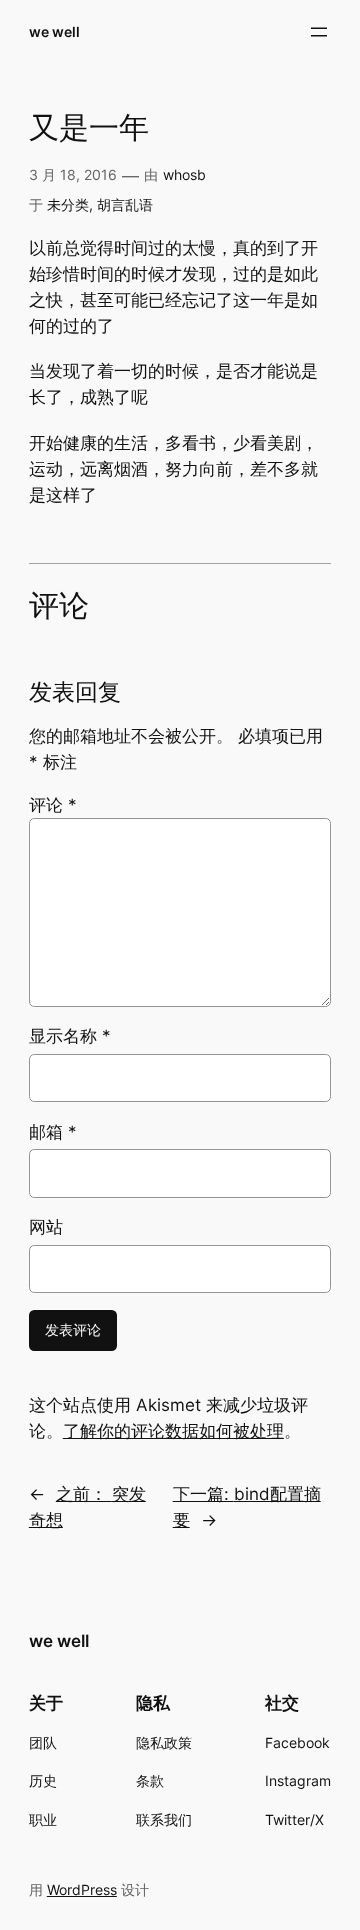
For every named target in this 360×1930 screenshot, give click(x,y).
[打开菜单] (319, 32)
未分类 (68, 204)
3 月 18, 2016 (73, 174)
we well (54, 31)
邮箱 (53, 1132)
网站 (46, 1227)
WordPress (82, 1889)
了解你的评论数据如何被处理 (173, 1431)
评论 (53, 805)
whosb (184, 174)
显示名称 (70, 1036)
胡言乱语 (125, 204)
